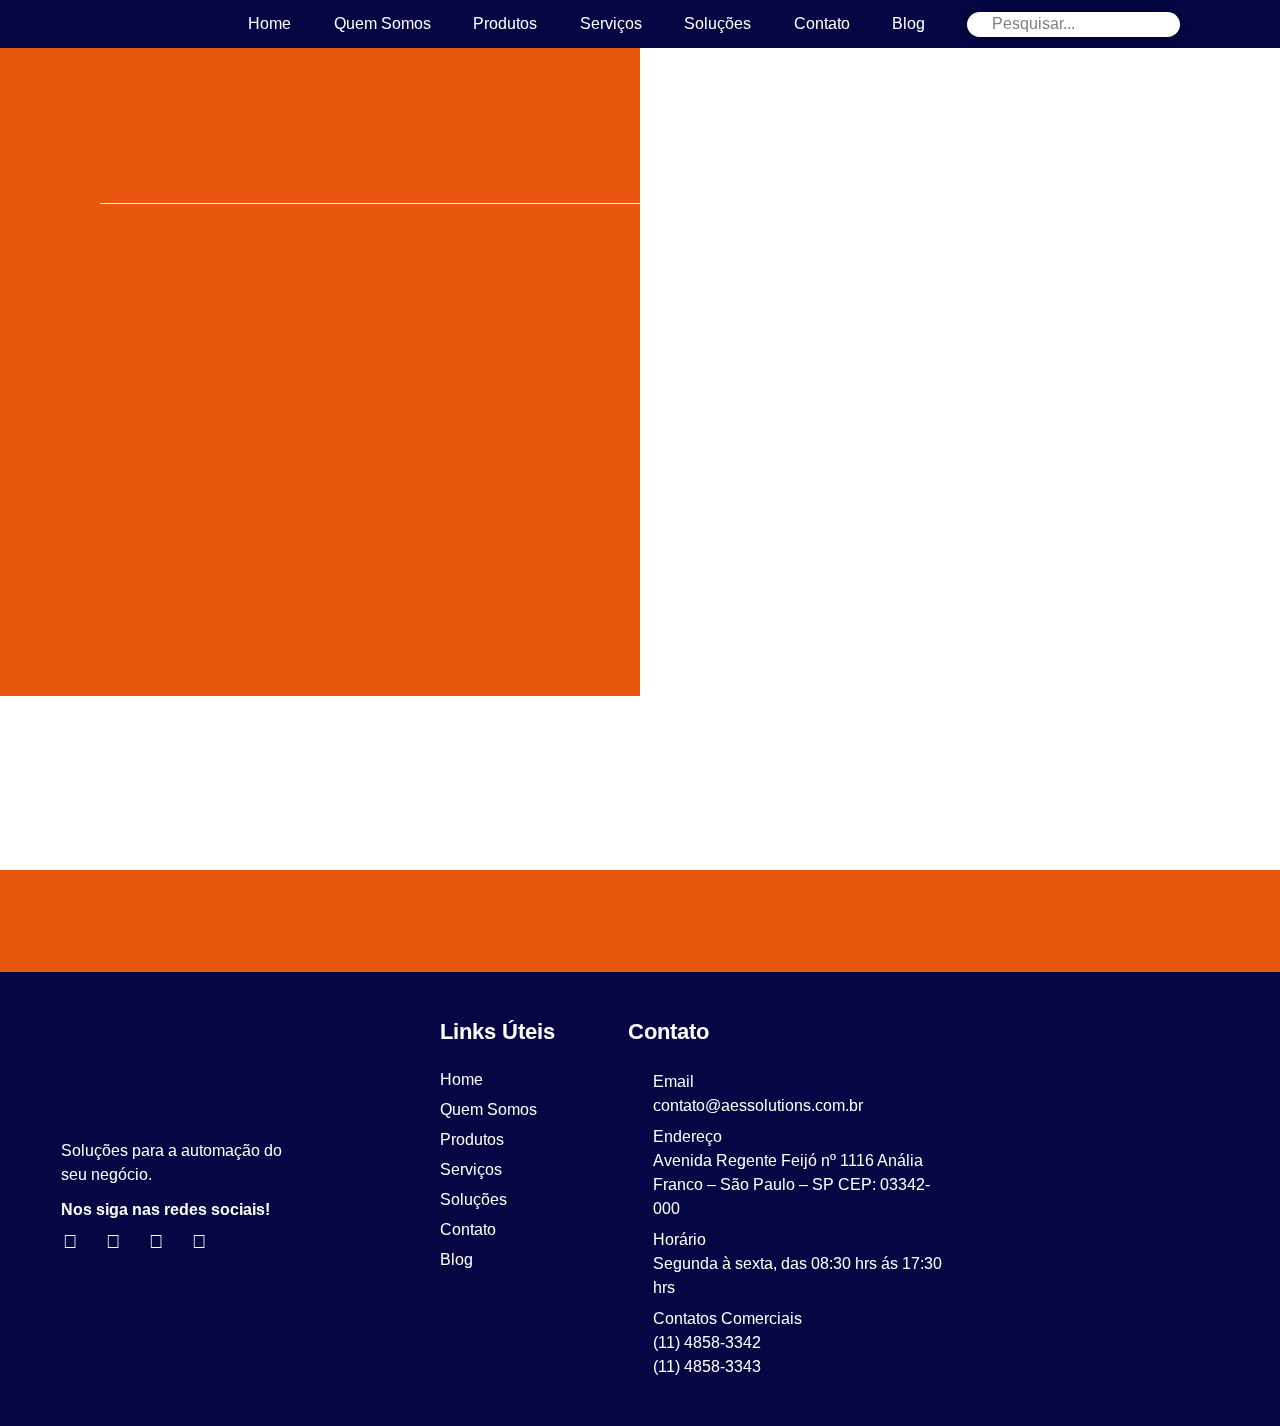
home (269, 23)
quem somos (382, 23)
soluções (717, 23)
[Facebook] (156, 1242)
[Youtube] (199, 1242)
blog (908, 23)
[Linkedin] (70, 1242)
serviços (611, 23)
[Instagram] (113, 1242)
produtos (505, 23)
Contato (822, 23)
